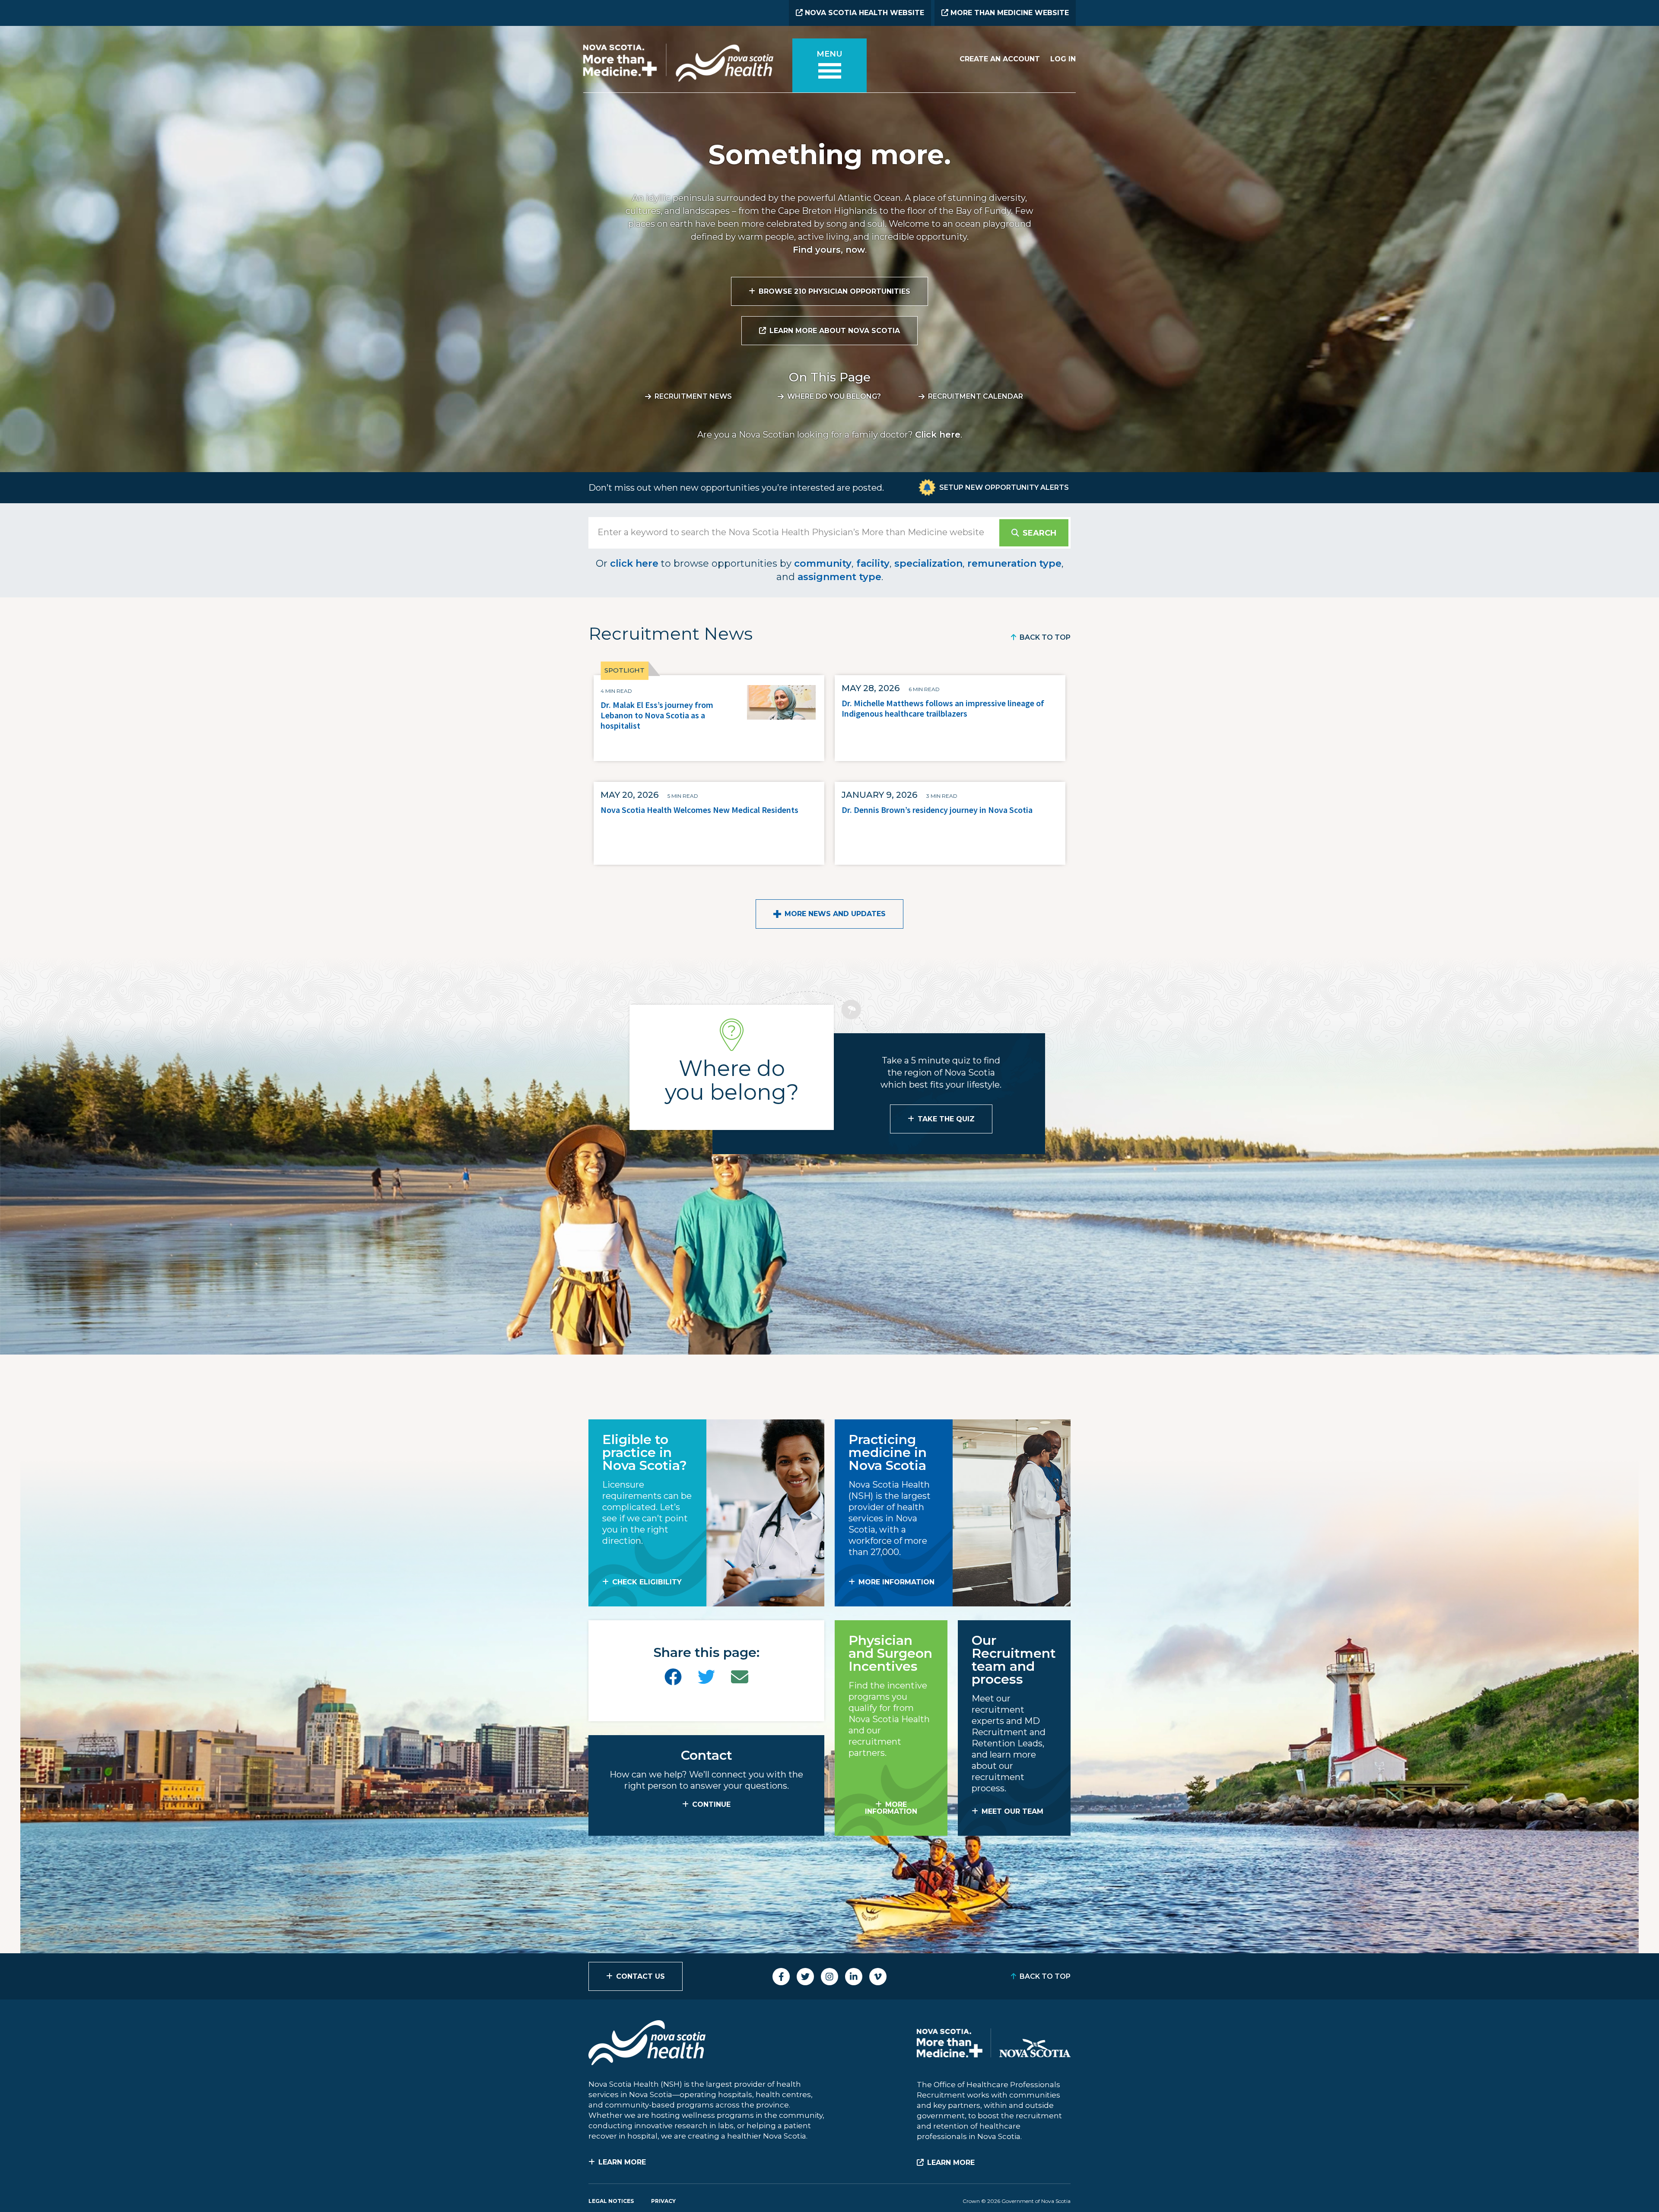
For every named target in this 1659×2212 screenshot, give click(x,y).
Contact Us (640, 1976)
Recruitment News (693, 396)
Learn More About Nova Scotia (835, 331)
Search (1039, 533)
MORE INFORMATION (896, 1582)
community (823, 563)
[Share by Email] (740, 1677)
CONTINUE (711, 1804)
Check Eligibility (647, 1582)
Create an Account (1000, 59)
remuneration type (1014, 563)
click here (634, 563)
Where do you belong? (834, 396)
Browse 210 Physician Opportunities (834, 291)
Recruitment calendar (976, 396)
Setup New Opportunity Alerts (1004, 487)
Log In (1063, 59)
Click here (938, 435)
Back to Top (1045, 637)
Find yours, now (829, 250)
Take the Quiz (946, 1119)
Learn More (622, 2162)
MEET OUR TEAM (1012, 1811)
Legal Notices (611, 2201)
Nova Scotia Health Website (863, 13)
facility (873, 563)
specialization (928, 563)
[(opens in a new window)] (673, 1677)
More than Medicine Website (1009, 13)
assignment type (839, 577)
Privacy (663, 2201)
